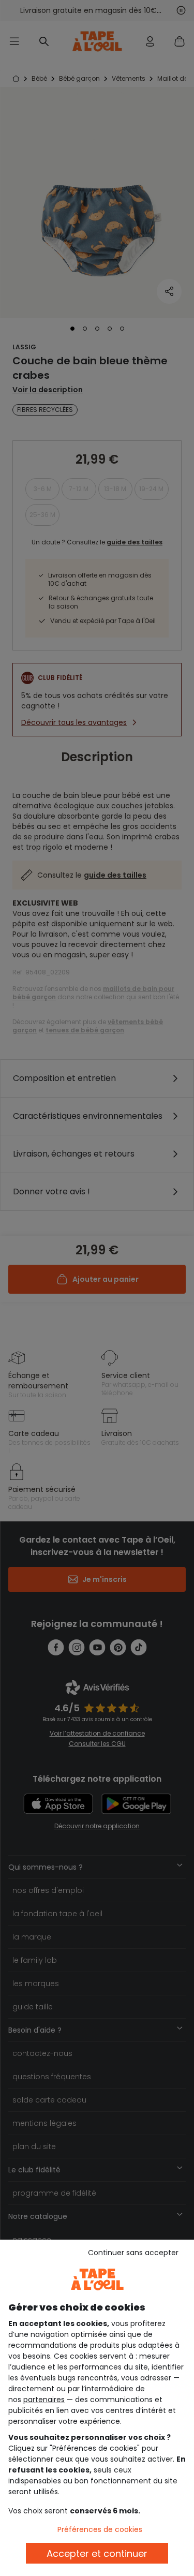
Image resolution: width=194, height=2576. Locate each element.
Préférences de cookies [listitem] (100, 2529)
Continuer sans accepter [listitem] (133, 2253)
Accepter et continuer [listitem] (97, 2553)
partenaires (44, 2400)
